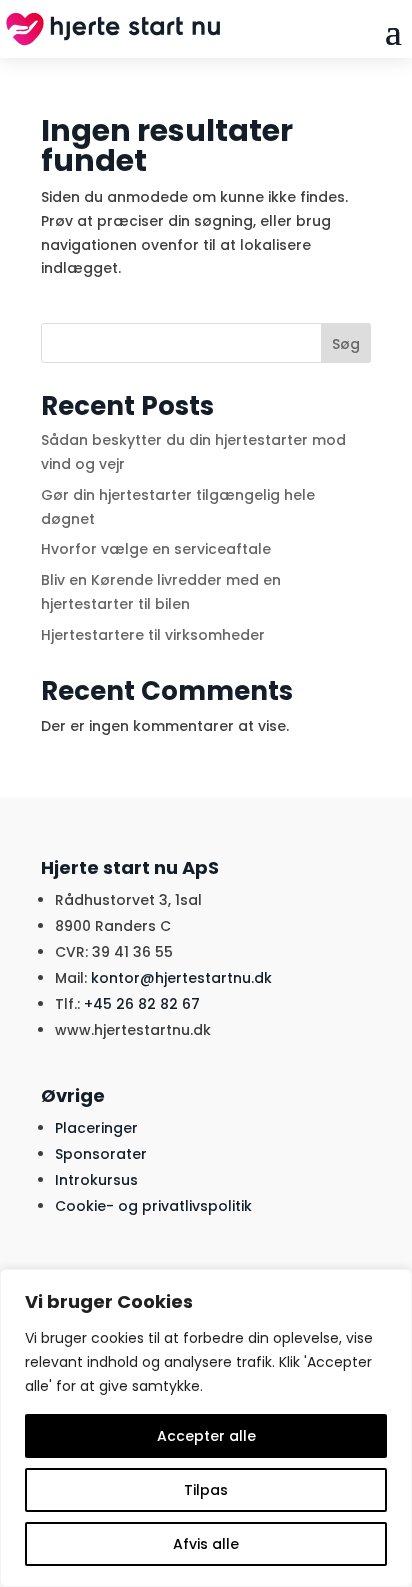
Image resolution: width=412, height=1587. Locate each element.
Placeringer (96, 1128)
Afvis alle (206, 1544)
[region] (206, 1428)
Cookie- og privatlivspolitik (153, 1206)
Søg (346, 344)
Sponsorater (101, 1154)
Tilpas (206, 1490)
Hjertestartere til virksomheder (153, 635)
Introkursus (96, 1180)
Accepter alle (206, 1436)
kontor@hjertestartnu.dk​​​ (181, 978)
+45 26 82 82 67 (142, 1004)
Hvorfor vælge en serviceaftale (156, 549)
